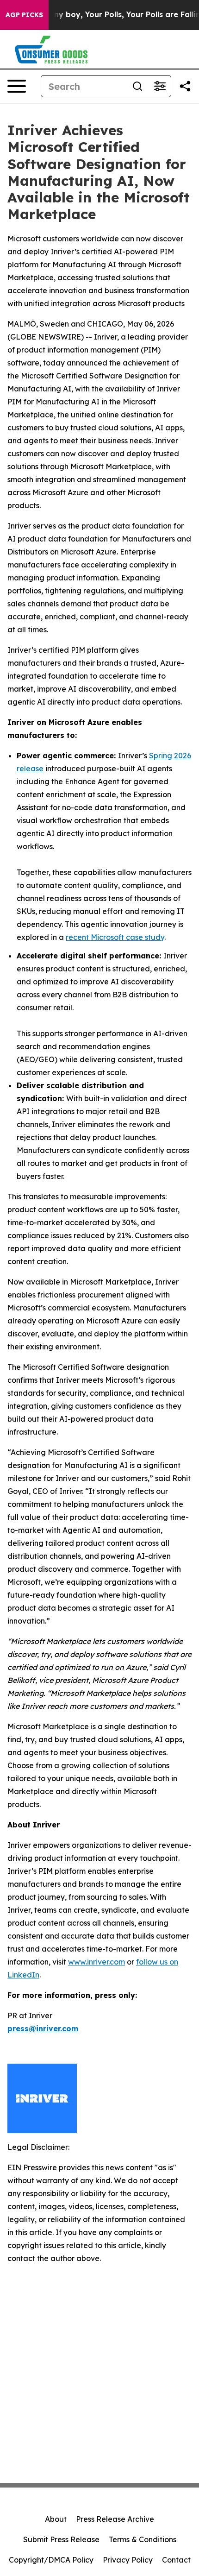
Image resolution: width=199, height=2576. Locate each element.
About (56, 2519)
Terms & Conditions (143, 2539)
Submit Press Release (61, 2539)
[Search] (137, 86)
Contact (176, 2560)
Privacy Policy (128, 2560)
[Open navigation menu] (17, 86)
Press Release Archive (115, 2519)
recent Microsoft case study (115, 937)
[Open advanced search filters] (160, 86)
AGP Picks (24, 15)
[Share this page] (185, 86)
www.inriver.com (96, 1962)
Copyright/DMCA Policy (51, 2560)
